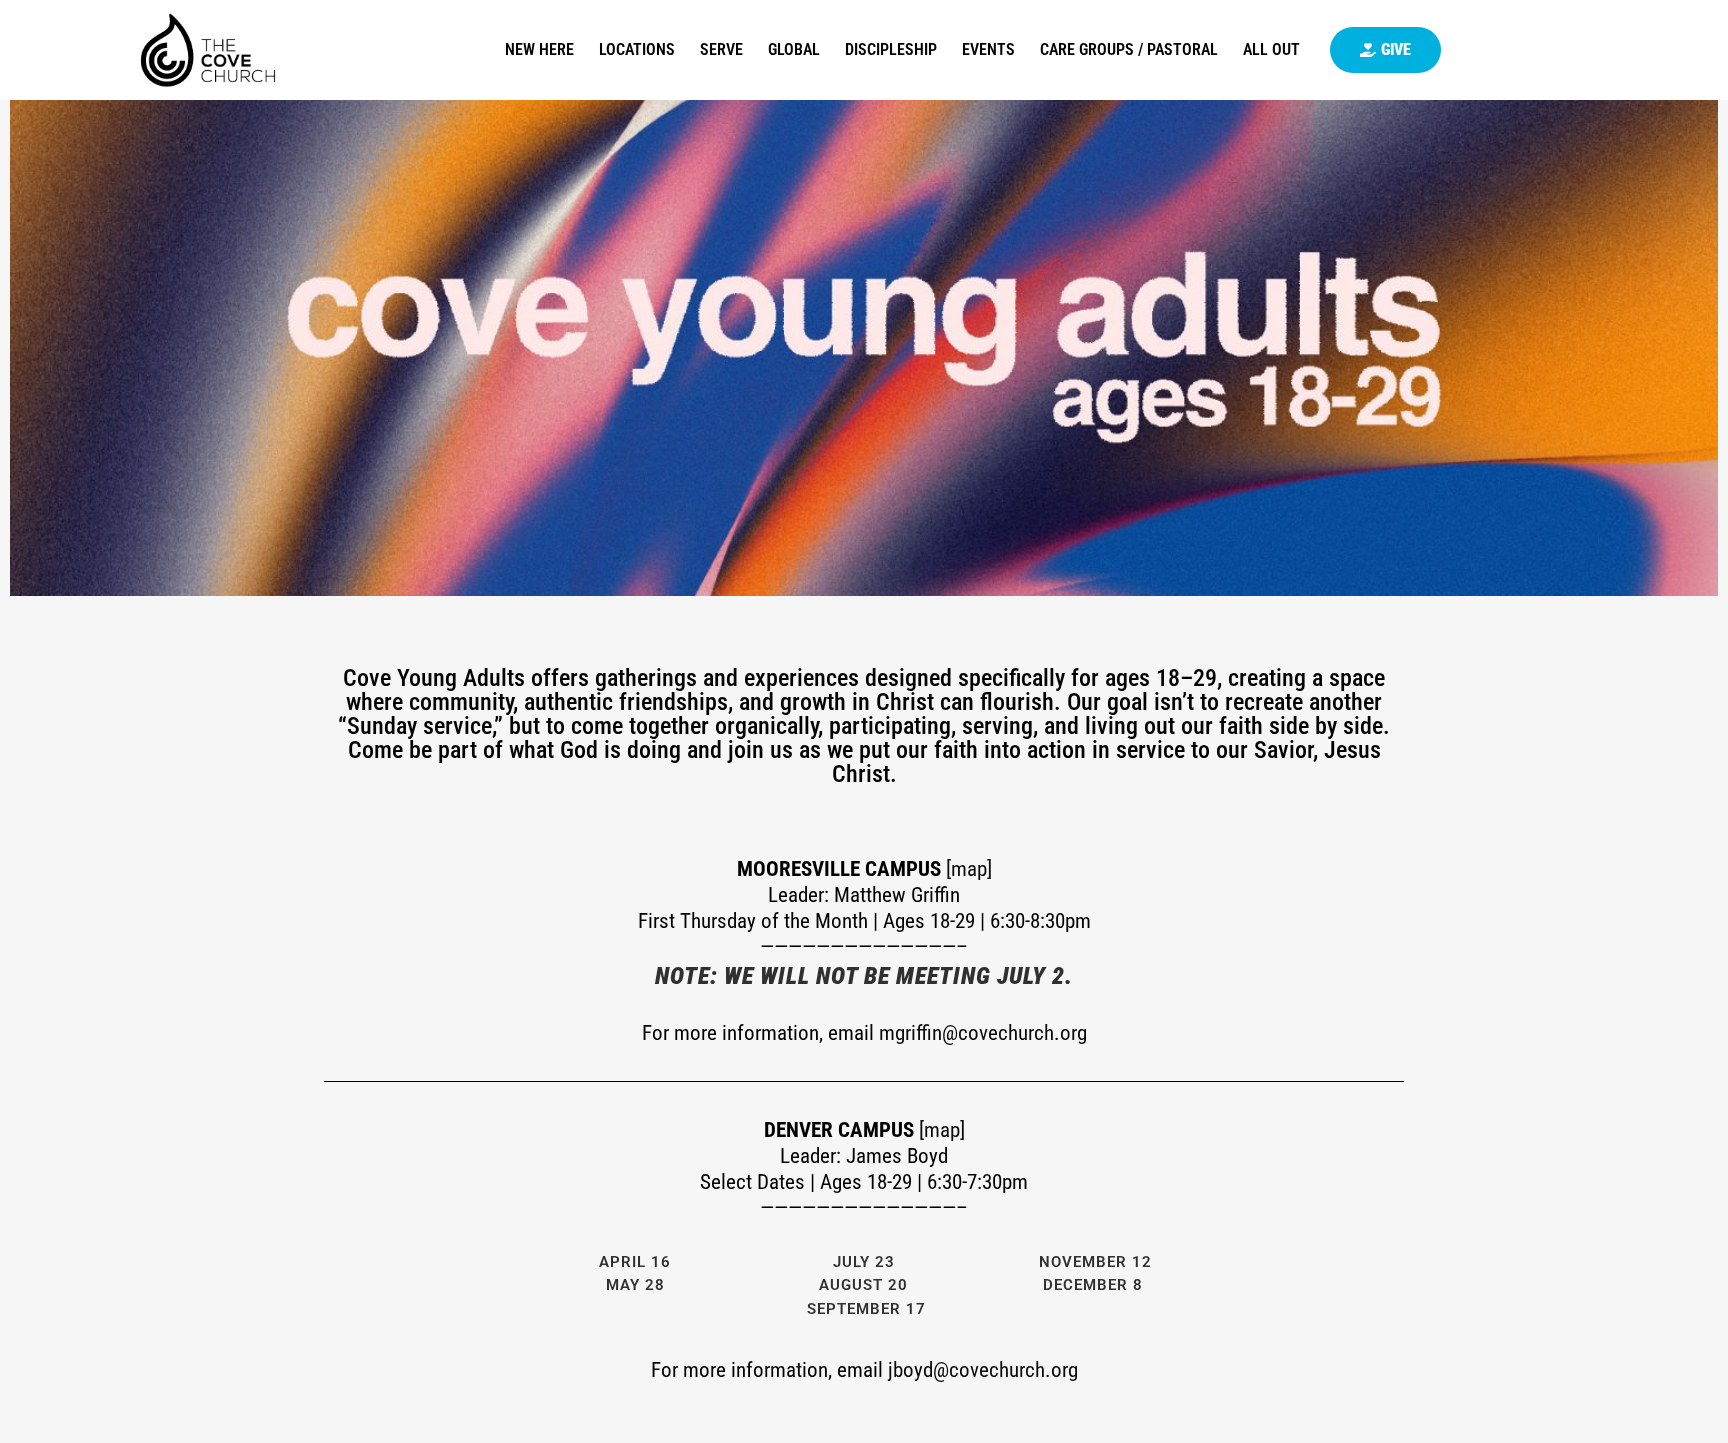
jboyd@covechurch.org (983, 1370)
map (942, 1130)
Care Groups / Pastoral (1129, 49)
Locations (637, 49)
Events (988, 49)
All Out (1271, 49)
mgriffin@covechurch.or (978, 1033)
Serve (721, 49)
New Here (539, 49)
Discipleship (891, 49)
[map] (969, 869)
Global (794, 49)
